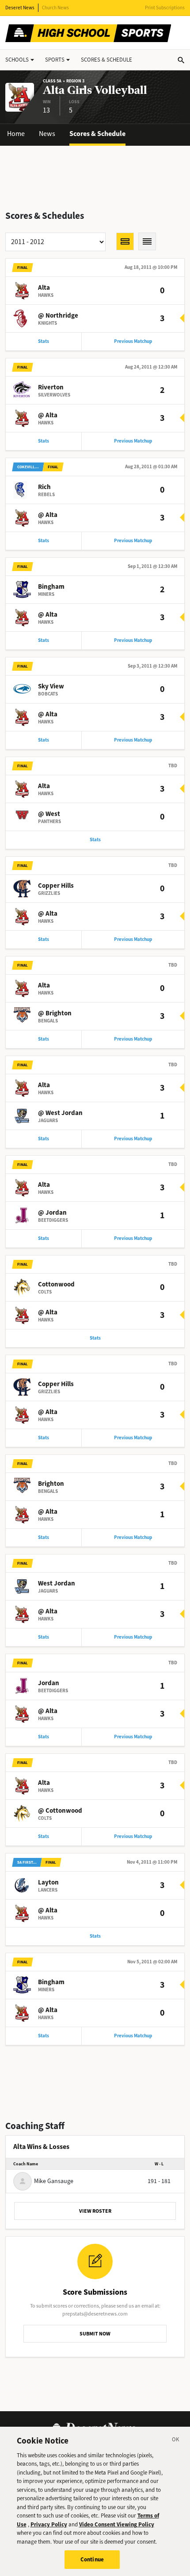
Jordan (49, 1683)
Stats (44, 341)
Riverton (51, 387)
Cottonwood (56, 1284)
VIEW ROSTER (95, 2211)
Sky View (51, 686)
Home (16, 134)
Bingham (51, 587)
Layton (48, 1882)
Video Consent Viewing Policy (117, 2524)
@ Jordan (52, 1212)
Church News (55, 8)
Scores (106, 60)
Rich (44, 487)
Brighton (51, 1484)
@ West (49, 814)
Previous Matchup (133, 341)
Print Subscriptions (165, 8)
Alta (44, 288)
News (47, 134)
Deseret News (20, 8)
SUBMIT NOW (95, 2334)
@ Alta (48, 415)
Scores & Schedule (97, 134)
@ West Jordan (60, 1113)
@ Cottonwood (60, 1811)
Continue (92, 2559)
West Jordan (57, 1583)
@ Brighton (55, 1013)
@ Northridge (58, 315)
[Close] (176, 2441)
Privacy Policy (49, 2524)
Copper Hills (56, 886)
